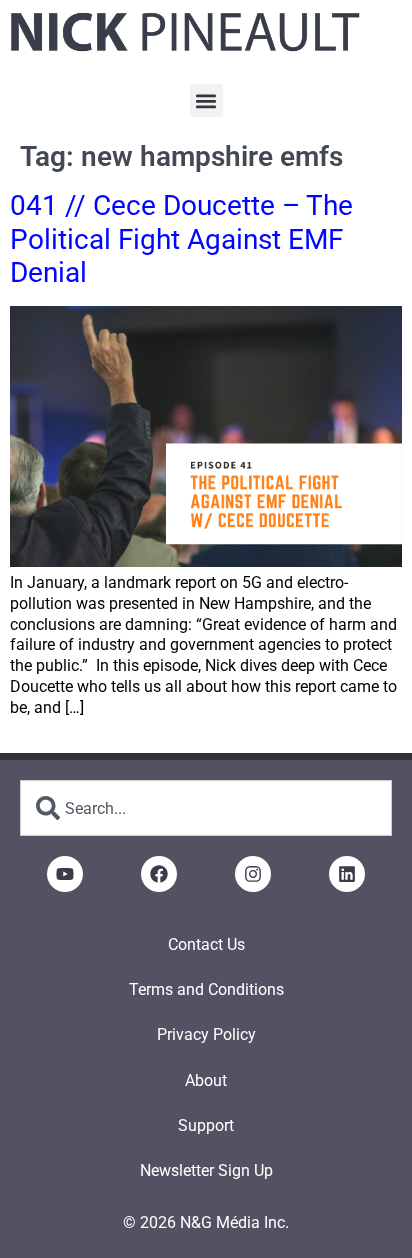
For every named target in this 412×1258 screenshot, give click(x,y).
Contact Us (206, 944)
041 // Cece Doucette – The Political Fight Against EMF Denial (181, 239)
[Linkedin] (347, 874)
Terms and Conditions (206, 989)
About (206, 1080)
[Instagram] (253, 874)
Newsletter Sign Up (206, 1170)
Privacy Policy (206, 1034)
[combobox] (206, 808)
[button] (206, 100)
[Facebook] (159, 874)
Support (206, 1125)
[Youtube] (65, 874)
